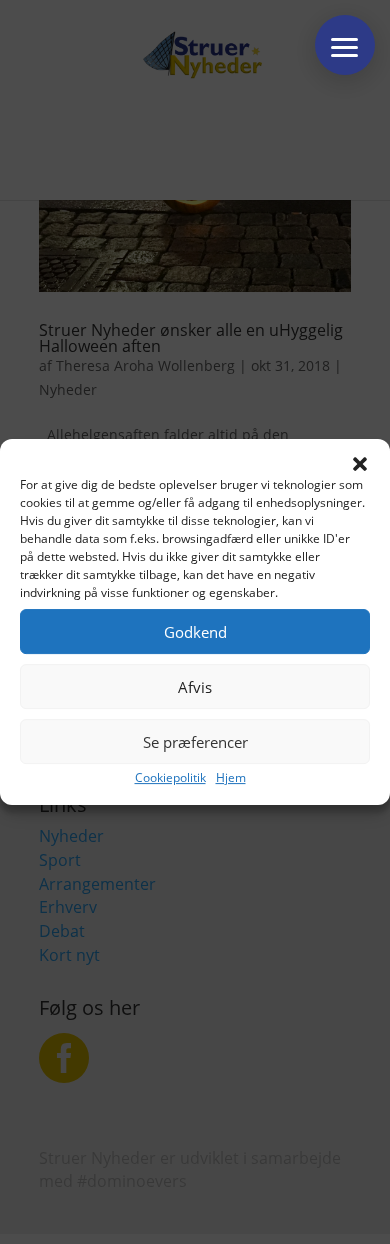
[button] (360, 464)
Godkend (195, 632)
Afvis (195, 687)
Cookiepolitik (170, 777)
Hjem (231, 777)
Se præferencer (195, 742)
